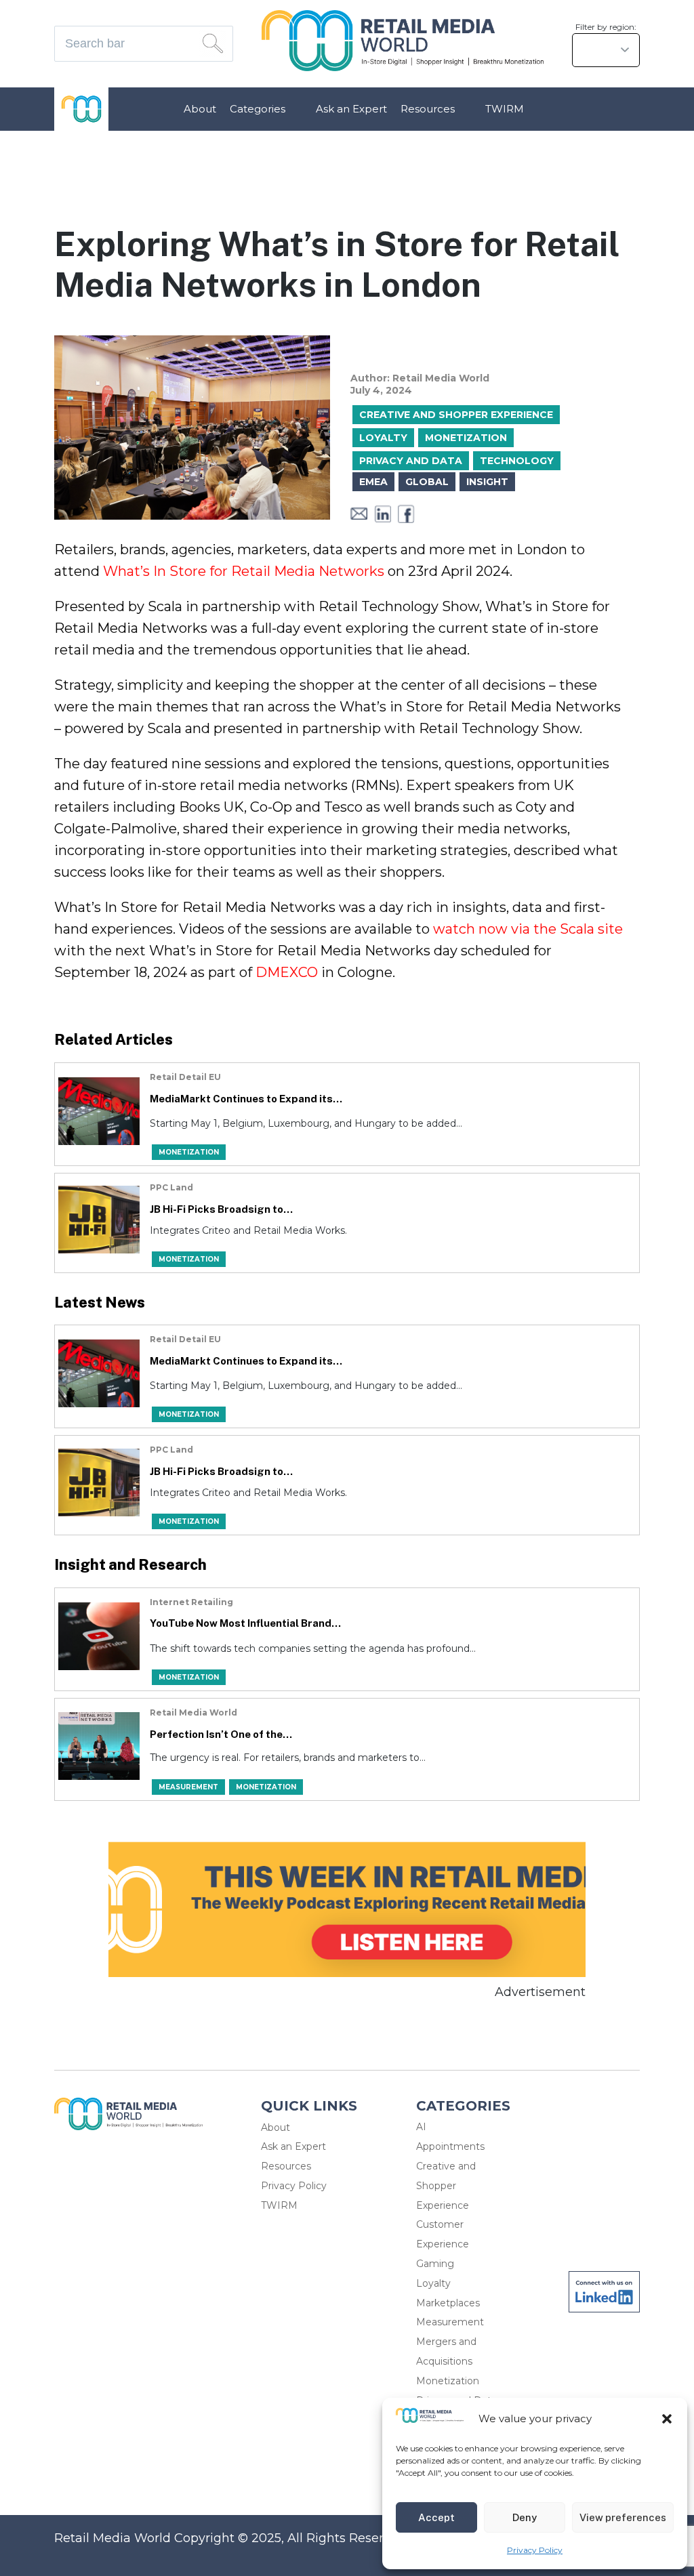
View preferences (623, 2517)
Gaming (435, 2264)
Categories (258, 109)
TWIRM (505, 109)
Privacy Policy (535, 2550)
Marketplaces (448, 2303)
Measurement (450, 2322)
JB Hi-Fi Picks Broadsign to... (221, 1209)
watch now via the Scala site (528, 929)
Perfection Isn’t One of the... (221, 1734)
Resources (428, 109)
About (200, 109)
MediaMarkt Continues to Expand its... (246, 1099)
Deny (525, 2517)
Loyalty (433, 2283)
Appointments (450, 2146)
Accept (436, 2517)
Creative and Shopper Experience (446, 2186)
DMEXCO (287, 972)
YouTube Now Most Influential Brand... (245, 1623)
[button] (667, 2419)
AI (421, 2127)
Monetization (448, 2381)
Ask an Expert (351, 109)
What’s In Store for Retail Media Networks (244, 571)
